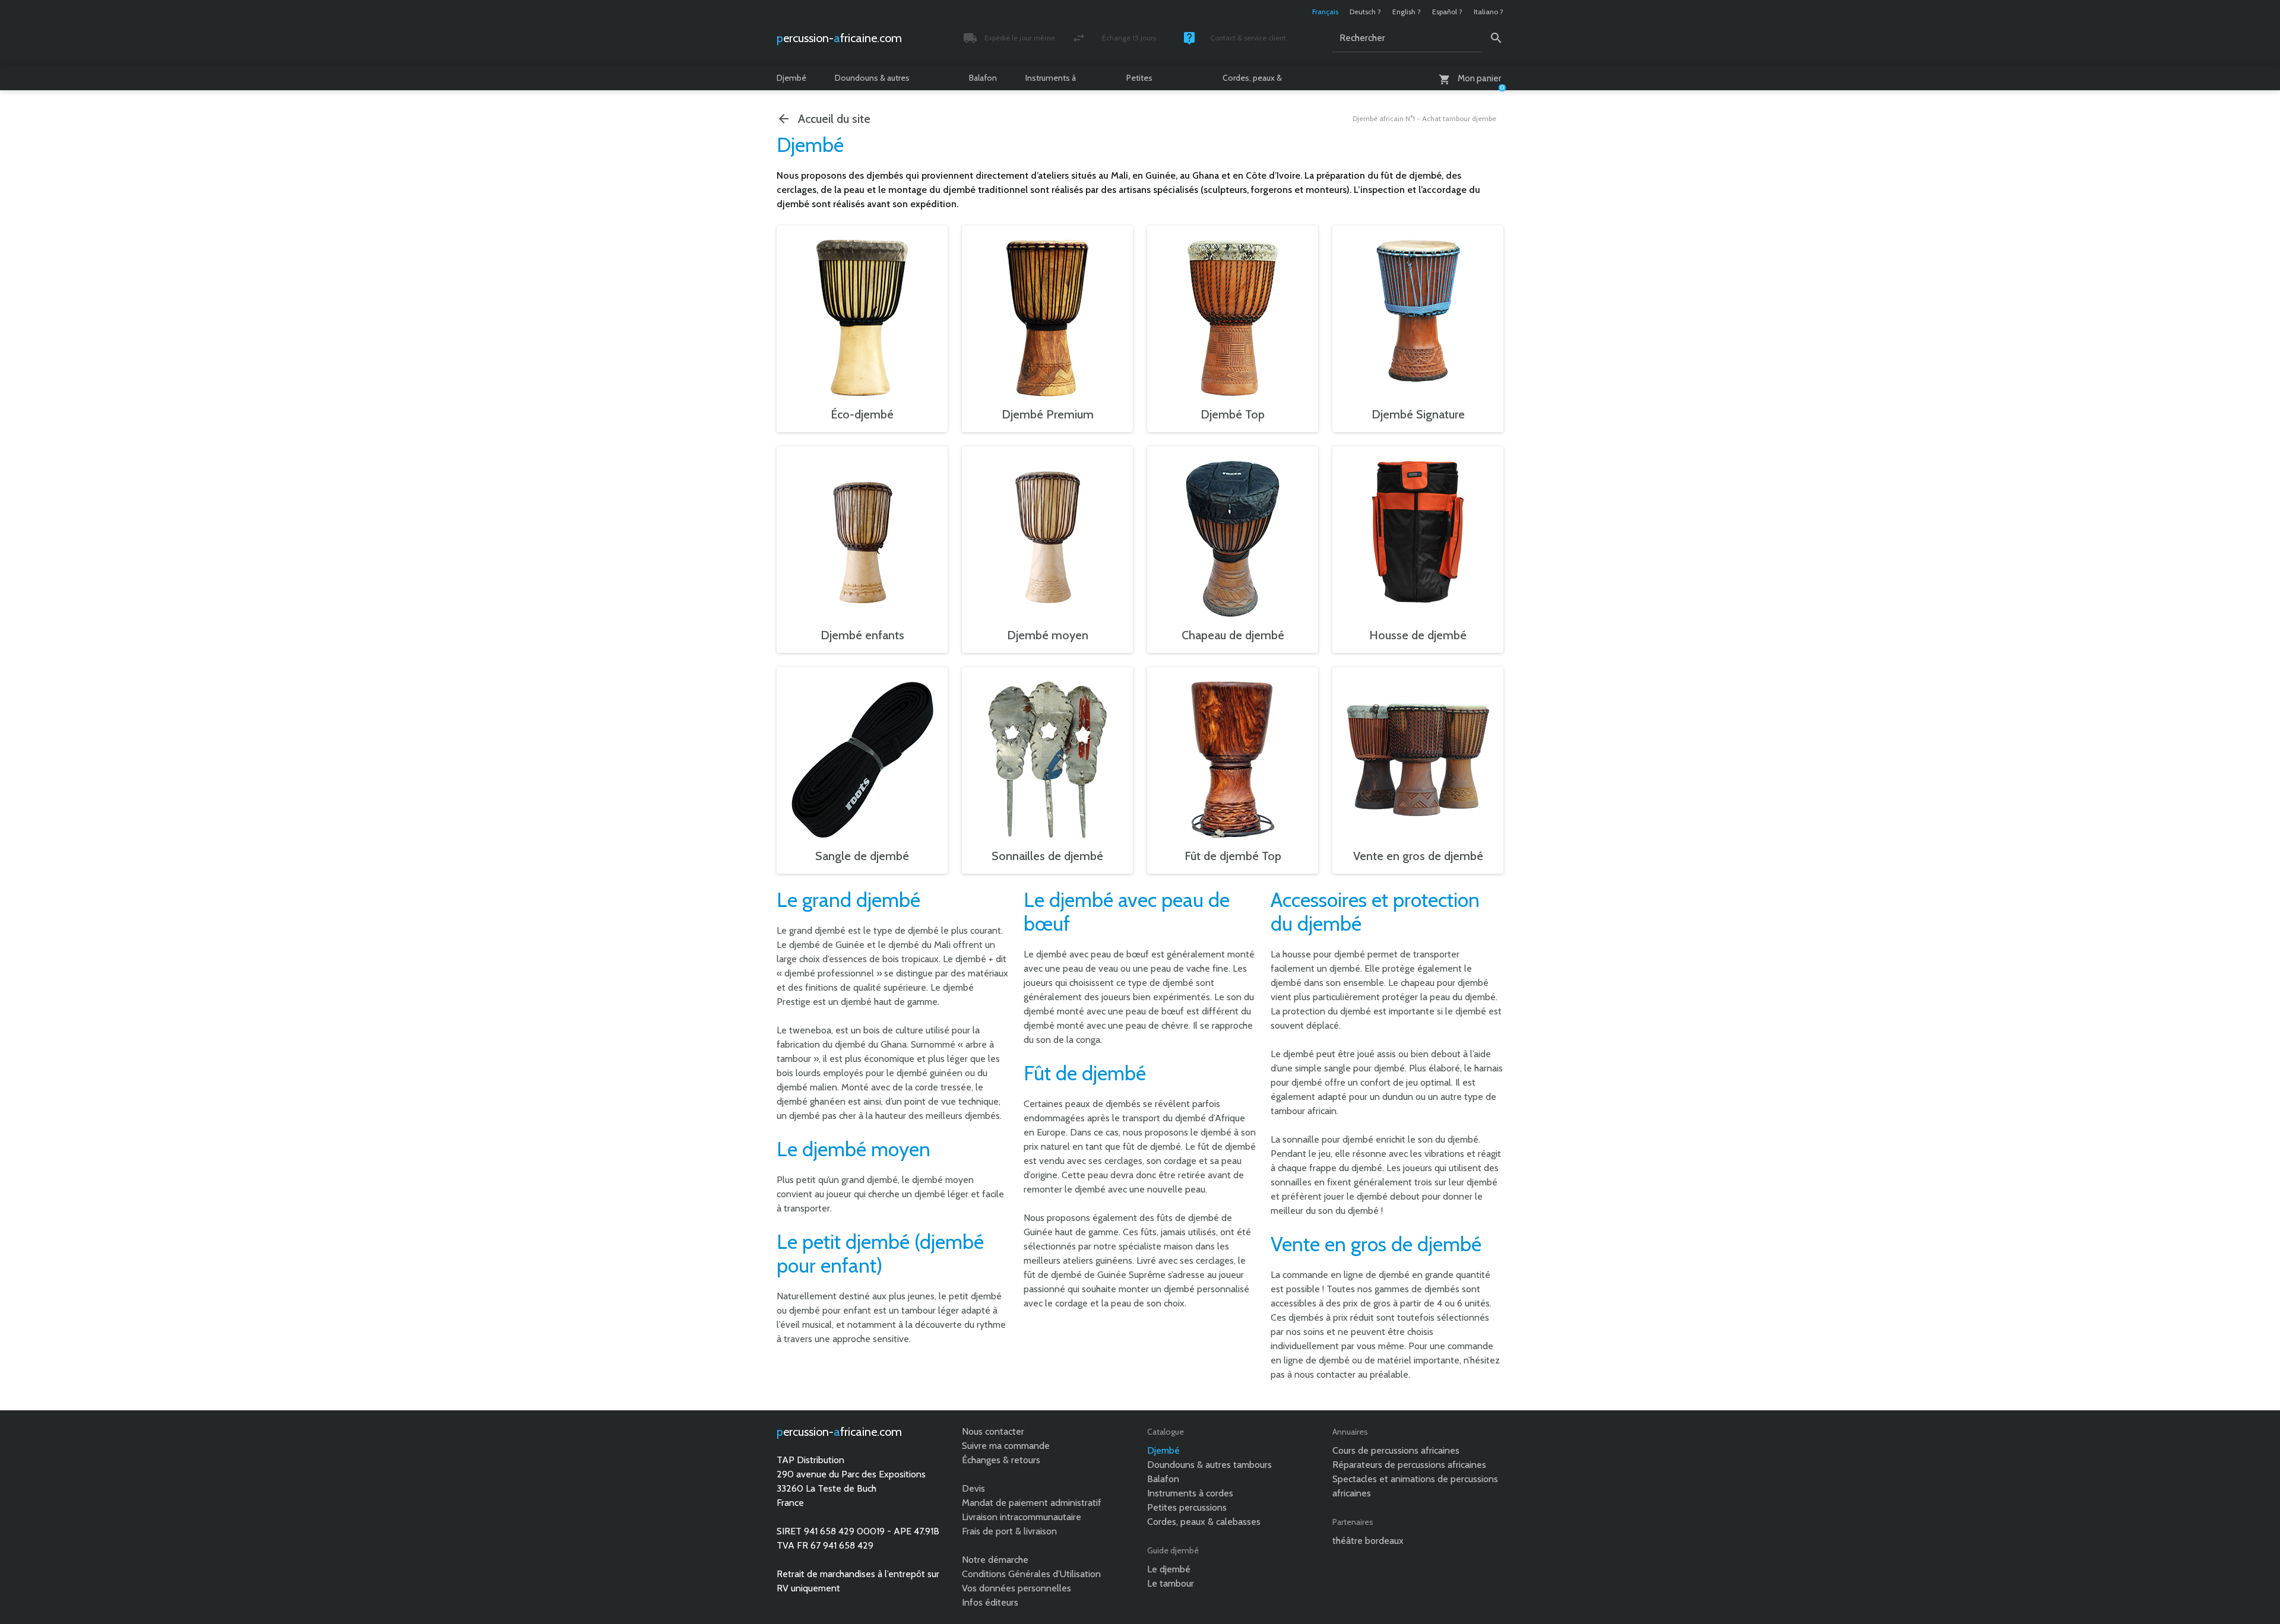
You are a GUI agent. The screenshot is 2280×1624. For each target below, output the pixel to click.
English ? (1407, 12)
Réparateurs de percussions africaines (1409, 1465)
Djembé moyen (1048, 635)
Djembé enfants (862, 635)
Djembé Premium (1048, 414)
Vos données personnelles (1016, 1588)
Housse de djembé (1418, 635)
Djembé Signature (1418, 414)
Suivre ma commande (1006, 1446)
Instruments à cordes (1051, 81)
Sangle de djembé (862, 856)
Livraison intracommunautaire (1022, 1517)
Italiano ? (1489, 12)
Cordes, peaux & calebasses (1252, 81)
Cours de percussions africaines (1396, 1450)
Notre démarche (995, 1560)
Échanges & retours (1001, 1460)
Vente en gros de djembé (1418, 856)
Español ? (1447, 12)
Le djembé (1169, 1569)
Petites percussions (1149, 81)
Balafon (983, 78)
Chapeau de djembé (1233, 635)
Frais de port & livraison (1009, 1531)
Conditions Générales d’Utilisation (1031, 1574)
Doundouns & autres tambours (872, 81)
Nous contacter (993, 1431)
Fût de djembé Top (1233, 856)
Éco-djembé (862, 414)
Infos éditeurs (990, 1602)
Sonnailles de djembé (1047, 856)
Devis (973, 1488)
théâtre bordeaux (1368, 1541)
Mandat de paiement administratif (1032, 1503)
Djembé (791, 78)
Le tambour (1171, 1583)
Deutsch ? (1365, 12)
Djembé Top (1233, 414)
